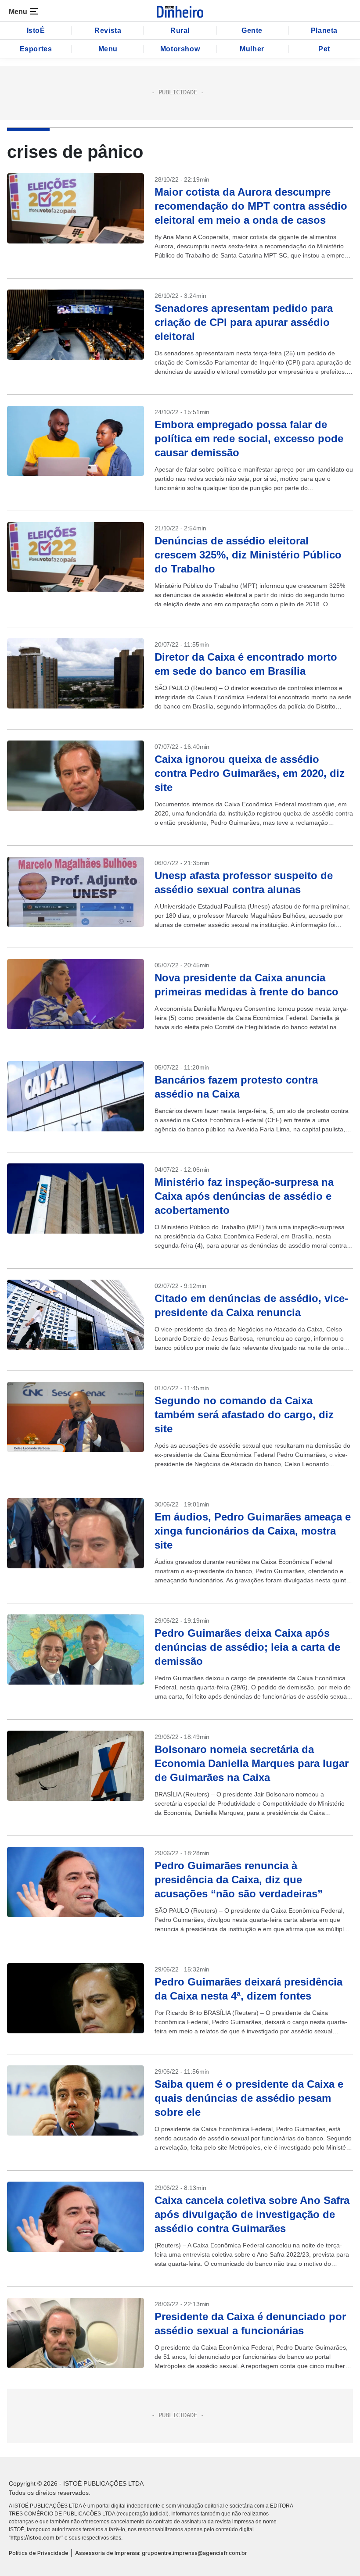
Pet (324, 49)
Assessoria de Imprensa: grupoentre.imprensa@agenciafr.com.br (161, 2553)
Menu (108, 49)
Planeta (324, 30)
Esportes (36, 49)
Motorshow (180, 49)
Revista (108, 30)
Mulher (252, 49)
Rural (180, 30)
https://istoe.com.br (36, 2538)
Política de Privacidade (39, 2553)
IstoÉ (36, 30)
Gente (252, 30)
